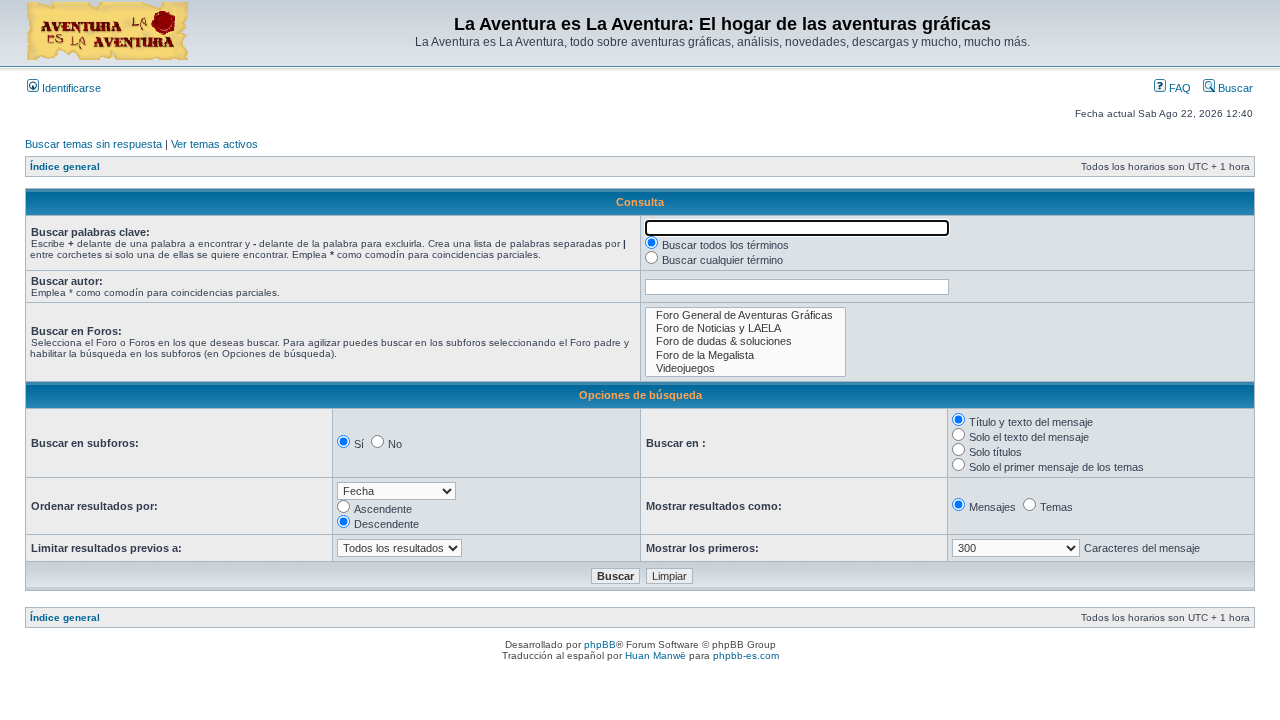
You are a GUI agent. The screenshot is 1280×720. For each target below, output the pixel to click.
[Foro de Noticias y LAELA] (745, 328)
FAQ (1178, 88)
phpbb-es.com (746, 655)
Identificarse (70, 88)
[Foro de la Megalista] (745, 355)
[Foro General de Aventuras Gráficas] (745, 315)
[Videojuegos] (745, 368)
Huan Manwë (655, 655)
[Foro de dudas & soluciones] (745, 341)
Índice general (65, 166)
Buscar (1234, 88)
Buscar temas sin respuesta (93, 144)
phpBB (600, 644)
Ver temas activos (214, 144)
